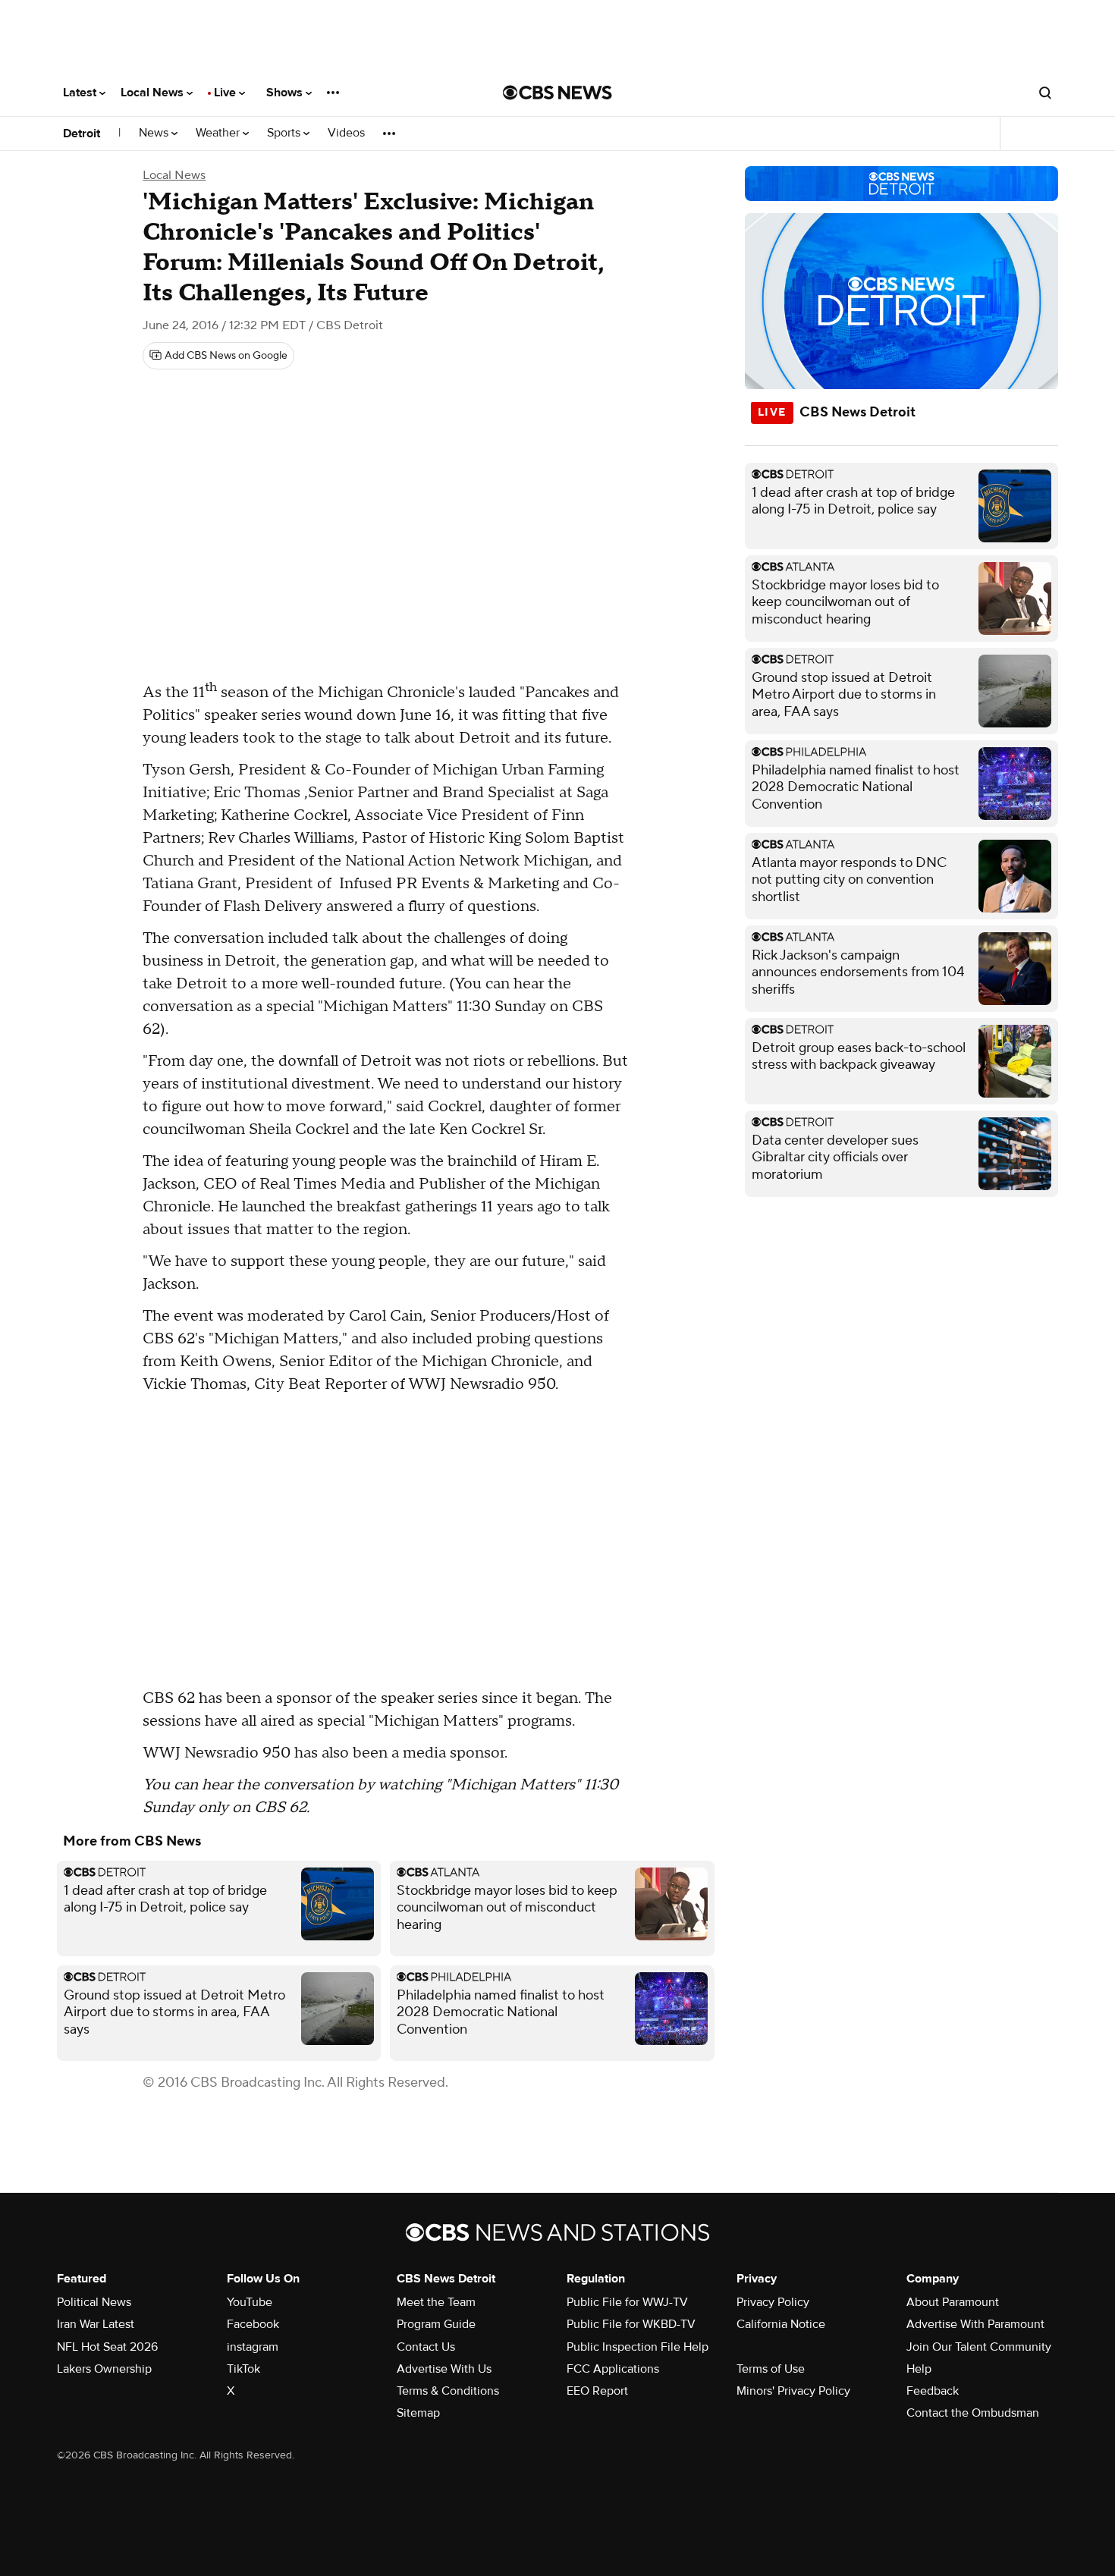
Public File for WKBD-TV (631, 2324)
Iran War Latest (96, 2324)
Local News (154, 93)
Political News (94, 2302)
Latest (81, 93)
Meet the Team (436, 2302)
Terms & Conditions (448, 2391)
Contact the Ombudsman (973, 2413)
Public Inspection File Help (638, 2347)
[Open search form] (1045, 93)
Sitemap (418, 2413)
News (155, 133)
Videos (346, 133)
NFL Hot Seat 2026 (107, 2347)
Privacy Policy (773, 2302)
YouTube (250, 2302)
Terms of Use (771, 2369)
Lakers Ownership (104, 2369)
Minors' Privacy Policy (793, 2391)
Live (226, 93)
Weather (219, 133)
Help (919, 2369)
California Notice (781, 2324)
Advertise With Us (444, 2369)
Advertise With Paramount (975, 2324)
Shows (286, 93)
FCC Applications (613, 2369)
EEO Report (597, 2391)
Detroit (82, 134)
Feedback (933, 2391)
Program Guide (436, 2324)
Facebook (253, 2324)
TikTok (243, 2369)
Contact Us (426, 2347)
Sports (285, 133)
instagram (253, 2347)
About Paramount (953, 2302)
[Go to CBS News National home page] (557, 93)
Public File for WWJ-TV (627, 2302)
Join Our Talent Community (979, 2347)
